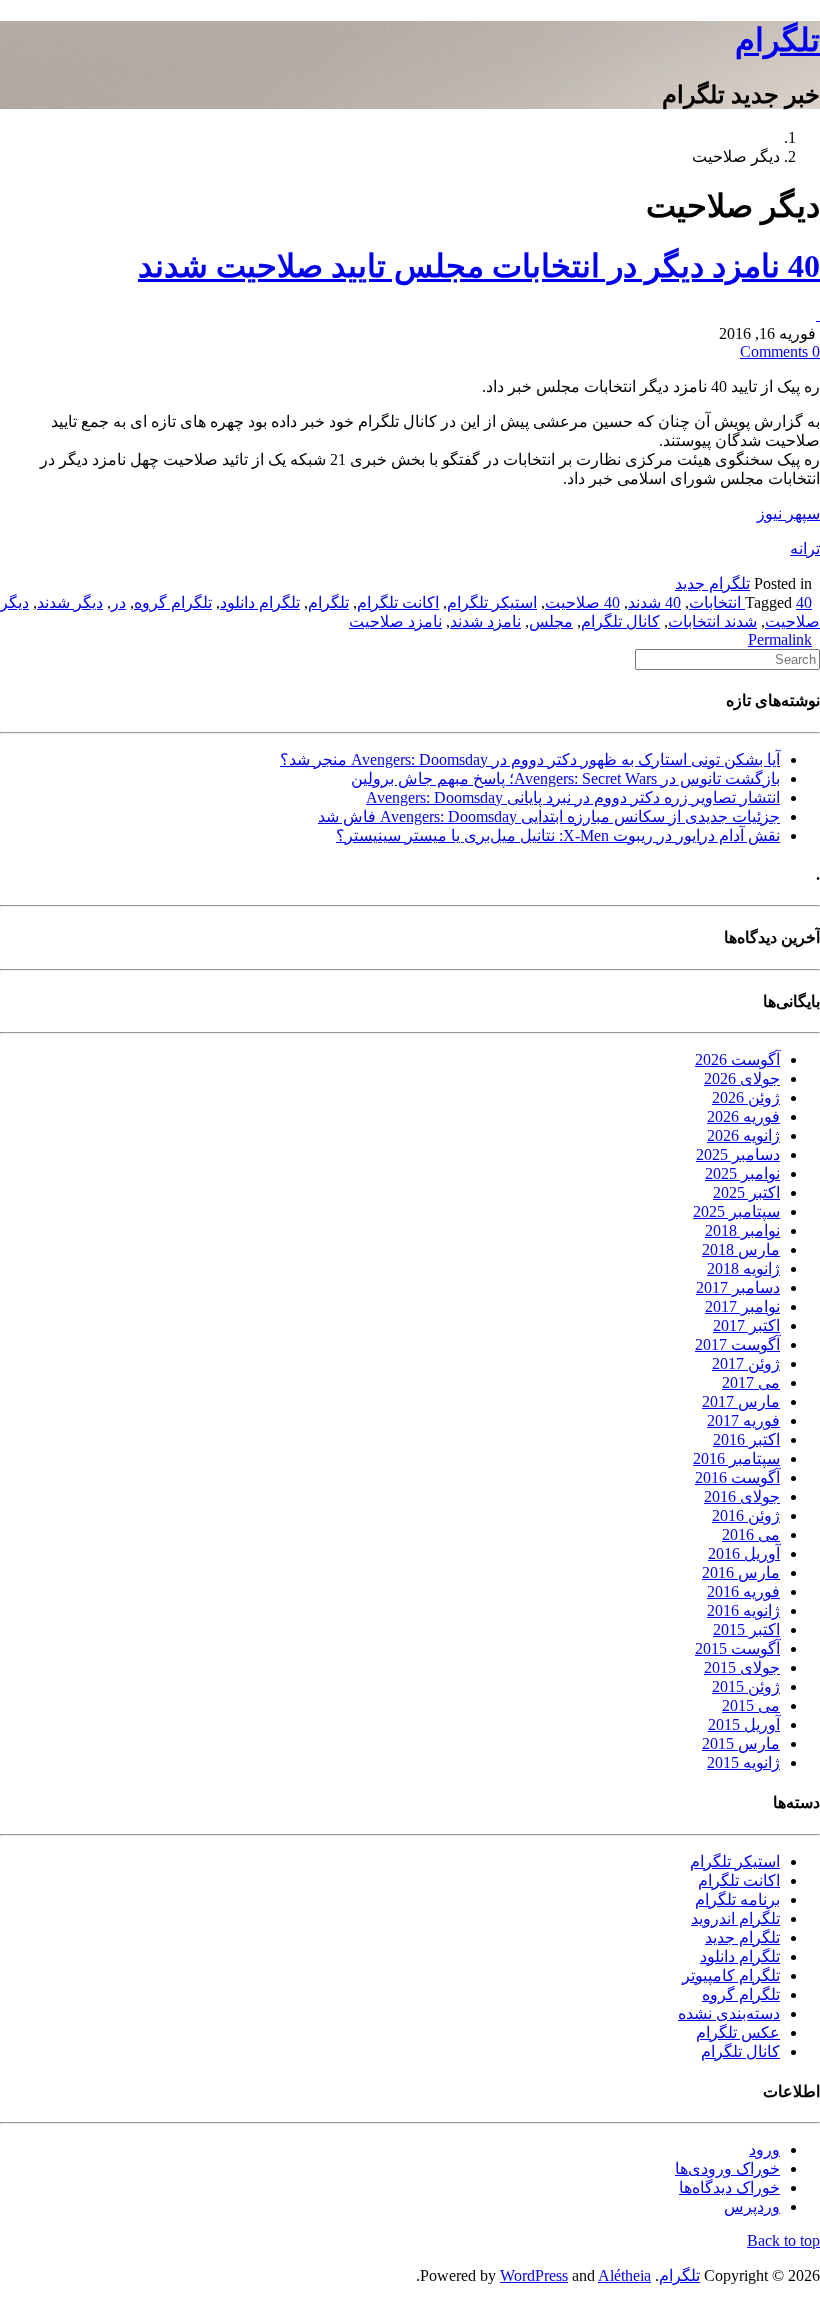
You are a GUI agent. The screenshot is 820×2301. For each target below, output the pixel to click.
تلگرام (777, 40)
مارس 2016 (741, 1572)
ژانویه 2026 (743, 1135)
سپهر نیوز (788, 513)
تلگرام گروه (173, 602)
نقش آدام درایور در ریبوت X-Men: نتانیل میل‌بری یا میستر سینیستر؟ (558, 835)
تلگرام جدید (712, 583)
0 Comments (780, 351)
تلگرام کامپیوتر (731, 1975)
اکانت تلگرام (398, 602)
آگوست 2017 (737, 1344)
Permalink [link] (780, 639)
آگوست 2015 (737, 1648)
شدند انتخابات (712, 621)
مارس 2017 (741, 1401)
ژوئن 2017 (746, 1363)
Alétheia (624, 2275)
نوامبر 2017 (742, 1306)
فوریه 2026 (743, 1116)
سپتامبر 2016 (736, 1458)
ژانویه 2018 (743, 1268)
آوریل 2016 (744, 1553)
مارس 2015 (741, 1743)
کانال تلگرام (620, 621)
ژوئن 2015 (746, 1686)
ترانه (805, 548)
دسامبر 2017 (738, 1287)
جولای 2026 (742, 1078)
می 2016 (751, 1534)
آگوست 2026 (737, 1059)
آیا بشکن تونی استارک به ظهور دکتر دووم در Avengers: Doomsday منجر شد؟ (530, 759)
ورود (764, 2149)
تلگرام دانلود (260, 602)
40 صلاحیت (582, 602)
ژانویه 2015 (743, 1762)
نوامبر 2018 (742, 1230)
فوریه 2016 (743, 1591)
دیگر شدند (70, 602)
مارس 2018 (741, 1249)
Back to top (783, 2240)
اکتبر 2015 (746, 1629)
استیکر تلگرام (492, 602)
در (118, 602)
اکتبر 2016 (746, 1439)
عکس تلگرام (738, 2032)
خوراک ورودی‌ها (727, 2168)
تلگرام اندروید (735, 1918)
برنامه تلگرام (737, 1899)
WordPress (534, 2275)
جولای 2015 (742, 1667)
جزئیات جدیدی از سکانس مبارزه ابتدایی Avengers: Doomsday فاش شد (549, 816)
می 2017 (751, 1382)
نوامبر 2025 (742, 1173)
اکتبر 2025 (746, 1192)
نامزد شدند (485, 621)
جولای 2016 (742, 1496)
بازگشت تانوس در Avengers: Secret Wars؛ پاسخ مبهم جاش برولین (565, 778)
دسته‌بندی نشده (729, 2013)
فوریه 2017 (743, 1420)
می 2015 (751, 1705)
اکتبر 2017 (746, 1325)
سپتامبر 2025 (736, 1211)
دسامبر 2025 (738, 1154)
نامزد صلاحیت (395, 621)
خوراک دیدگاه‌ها (729, 2187)
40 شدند (654, 602)
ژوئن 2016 (746, 1515)
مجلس (551, 621)
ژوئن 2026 (746, 1097)
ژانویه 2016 (743, 1610)
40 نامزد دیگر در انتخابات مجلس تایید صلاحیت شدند (479, 266)
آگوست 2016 (737, 1477)
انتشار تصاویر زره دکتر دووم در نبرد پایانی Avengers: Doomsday (573, 797)
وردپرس (752, 2206)
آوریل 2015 (744, 1724)
